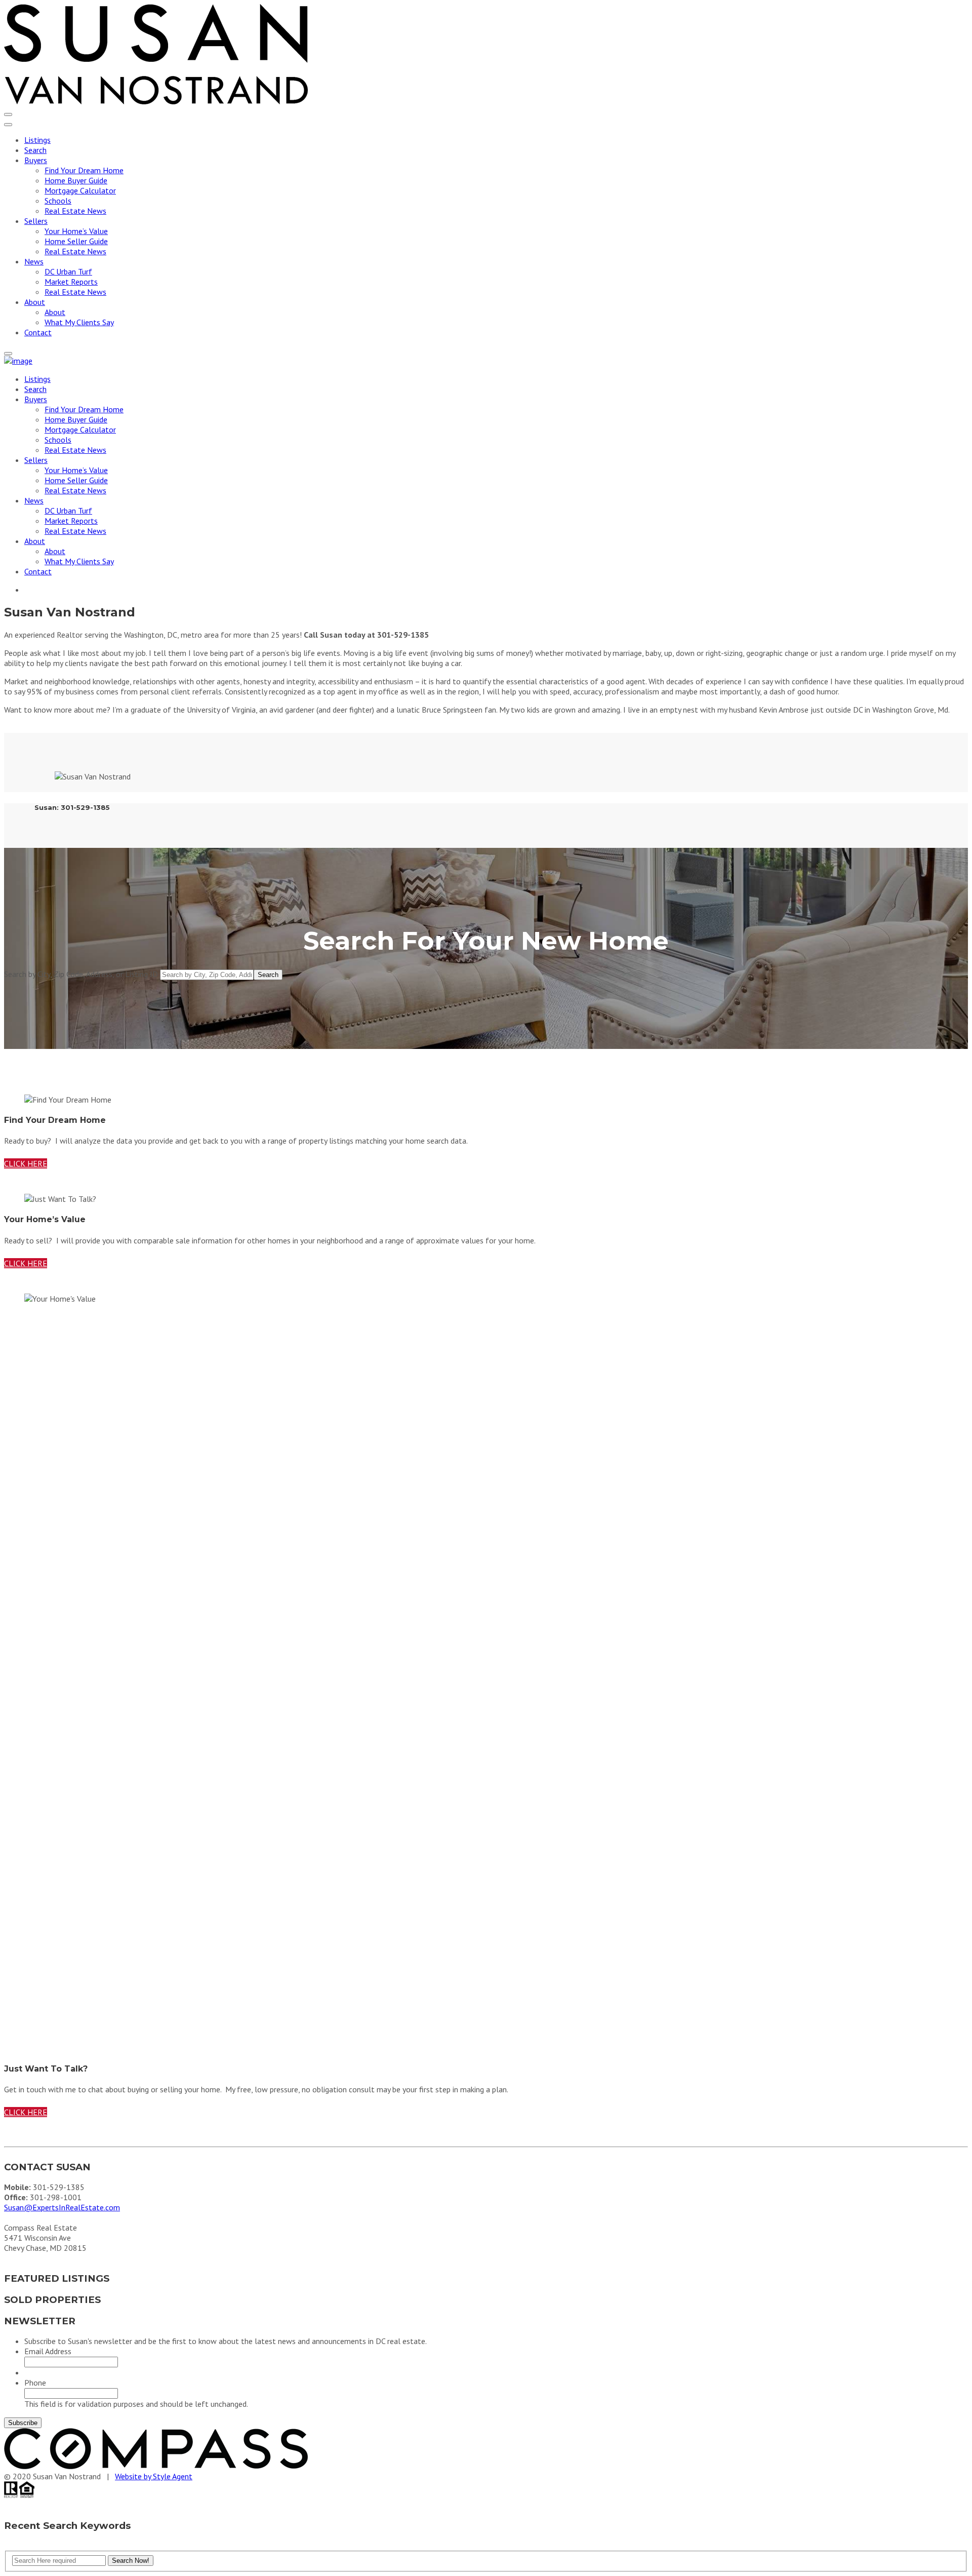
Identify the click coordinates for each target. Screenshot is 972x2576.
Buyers (36, 160)
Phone (35, 2383)
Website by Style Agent (154, 2477)
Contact (38, 332)
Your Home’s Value (76, 231)
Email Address (48, 2352)
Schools (58, 201)
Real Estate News (75, 211)
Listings (37, 140)
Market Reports (71, 282)
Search (35, 150)
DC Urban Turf (68, 271)
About (35, 302)
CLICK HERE (26, 1163)
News (34, 261)
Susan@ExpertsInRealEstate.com (62, 2208)
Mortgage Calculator (80, 190)
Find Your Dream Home (84, 170)
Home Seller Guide (76, 241)
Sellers (36, 221)
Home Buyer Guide (76, 180)
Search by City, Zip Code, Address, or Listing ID (81, 974)
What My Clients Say (79, 322)
